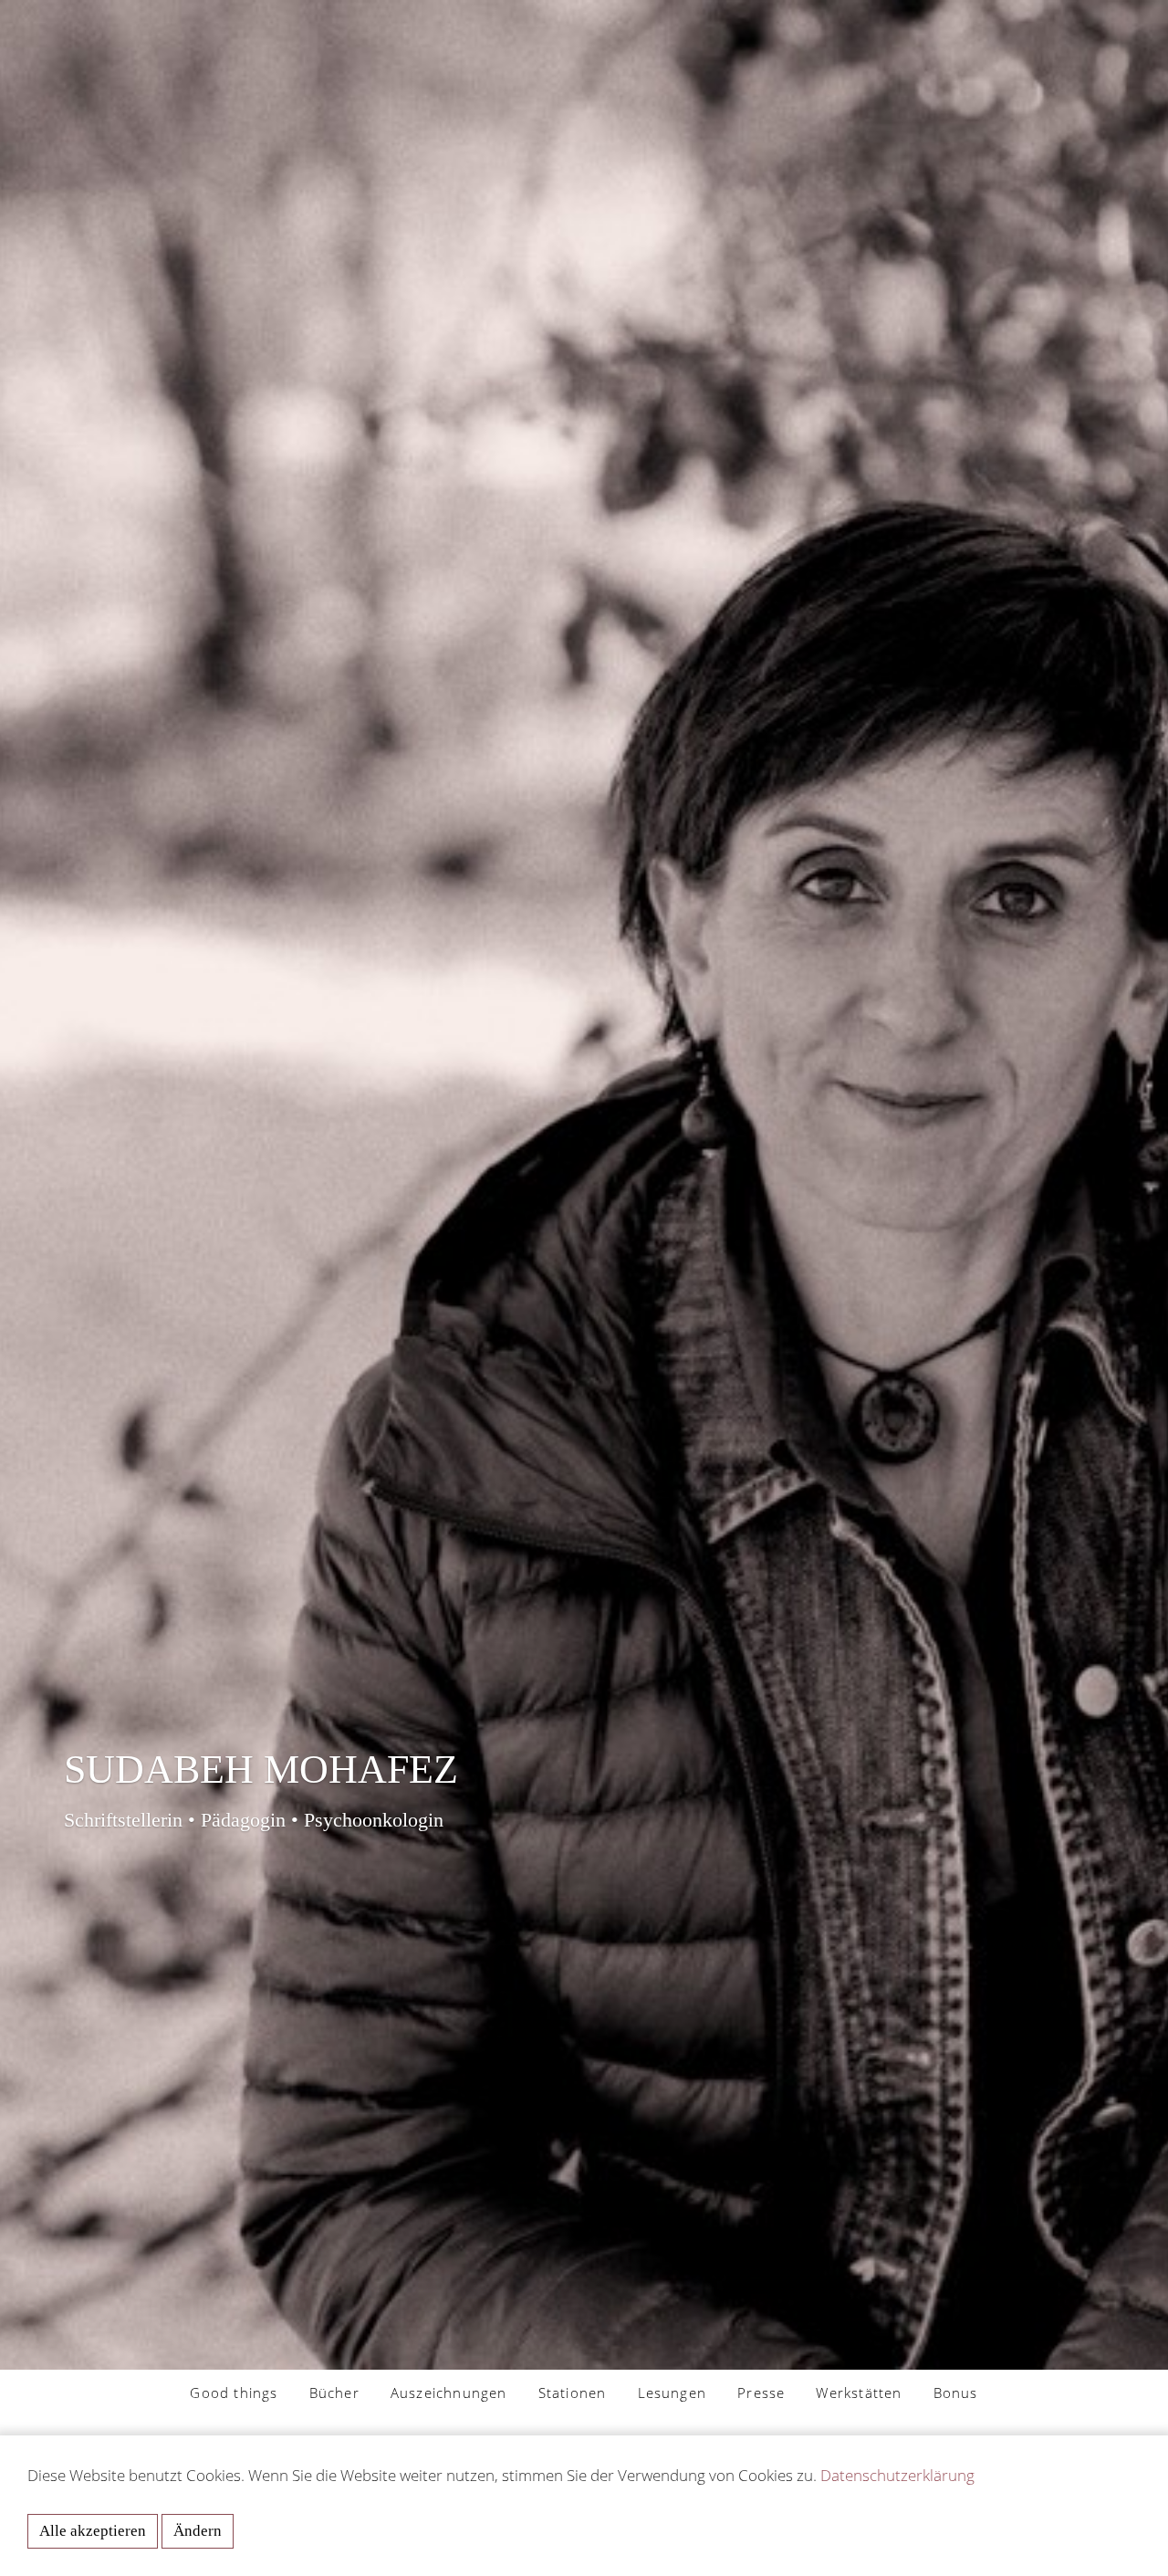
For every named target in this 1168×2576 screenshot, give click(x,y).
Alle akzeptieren (93, 2531)
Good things (234, 2393)
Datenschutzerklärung (897, 2475)
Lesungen (673, 2393)
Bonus (956, 2393)
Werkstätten (859, 2393)
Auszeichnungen (449, 2393)
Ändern (198, 2531)
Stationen (573, 2393)
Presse (761, 2393)
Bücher (334, 2393)
